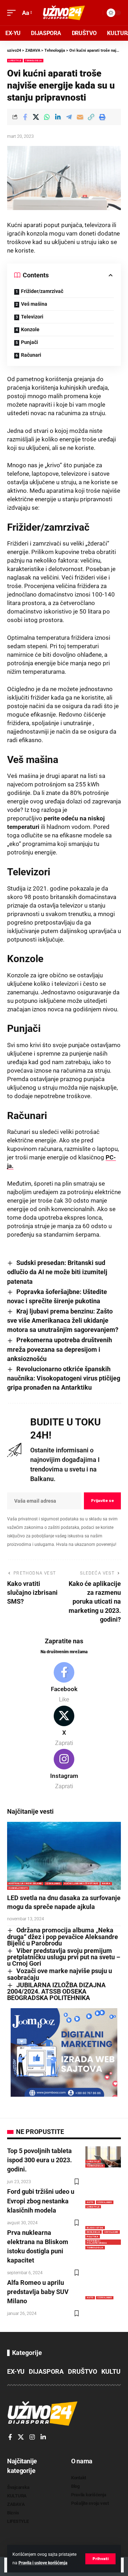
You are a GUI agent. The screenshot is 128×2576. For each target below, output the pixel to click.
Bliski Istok (95, 2228)
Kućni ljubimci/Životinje (81, 1883)
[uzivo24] (64, 13)
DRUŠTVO (82, 2371)
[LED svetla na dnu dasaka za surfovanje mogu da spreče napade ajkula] (64, 1856)
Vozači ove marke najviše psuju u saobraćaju (60, 1974)
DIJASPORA (46, 2371)
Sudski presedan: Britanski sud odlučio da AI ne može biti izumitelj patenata (57, 1272)
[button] (100, 2559)
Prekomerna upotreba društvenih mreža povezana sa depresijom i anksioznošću (60, 1349)
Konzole (30, 329)
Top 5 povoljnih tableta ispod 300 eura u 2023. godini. (39, 2160)
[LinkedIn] (43, 2437)
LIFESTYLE (15, 60)
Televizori (32, 317)
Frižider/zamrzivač (42, 291)
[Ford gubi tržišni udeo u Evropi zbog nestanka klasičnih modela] (103, 2198)
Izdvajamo (53, 1883)
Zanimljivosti (18, 1888)
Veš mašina (34, 304)
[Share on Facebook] (25, 117)
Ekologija (93, 2232)
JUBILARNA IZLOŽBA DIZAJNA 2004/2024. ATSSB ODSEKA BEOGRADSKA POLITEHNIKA (56, 1992)
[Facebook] (64, 1683)
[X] (64, 1727)
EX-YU (16, 2371)
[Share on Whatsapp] (47, 117)
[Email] (80, 117)
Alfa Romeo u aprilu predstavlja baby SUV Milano (38, 2292)
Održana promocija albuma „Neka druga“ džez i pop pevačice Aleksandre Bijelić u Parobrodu (63, 1937)
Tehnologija (34, 60)
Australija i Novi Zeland (25, 1883)
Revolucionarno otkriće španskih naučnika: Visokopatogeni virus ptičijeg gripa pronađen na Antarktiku (64, 1378)
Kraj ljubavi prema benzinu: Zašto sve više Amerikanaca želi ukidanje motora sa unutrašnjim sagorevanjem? (63, 1320)
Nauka (106, 1883)
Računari (31, 355)
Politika (93, 2236)
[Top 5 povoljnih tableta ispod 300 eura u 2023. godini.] (103, 2157)
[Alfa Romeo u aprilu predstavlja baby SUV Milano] (103, 2289)
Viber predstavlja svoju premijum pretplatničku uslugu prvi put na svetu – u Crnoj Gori (64, 1957)
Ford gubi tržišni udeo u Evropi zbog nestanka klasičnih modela (41, 2201)
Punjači (30, 342)
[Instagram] (64, 1770)
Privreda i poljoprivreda (97, 2242)
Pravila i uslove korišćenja (43, 2563)
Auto (90, 2202)
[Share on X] (36, 117)
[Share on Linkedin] (58, 117)
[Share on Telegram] (69, 117)
